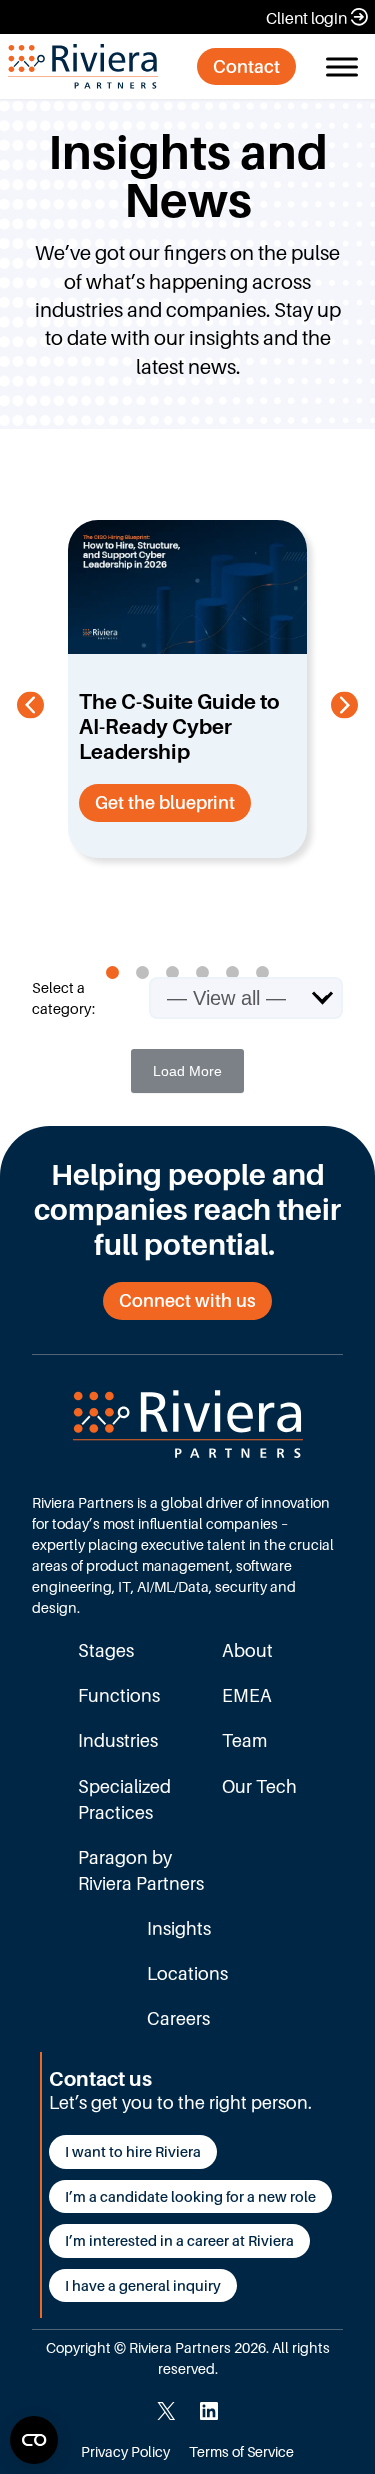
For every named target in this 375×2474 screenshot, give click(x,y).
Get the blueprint (165, 802)
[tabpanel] (187, 689)
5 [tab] (233, 973)
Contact (246, 66)
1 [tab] (113, 973)
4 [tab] (203, 973)
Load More (187, 1071)
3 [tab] (173, 973)
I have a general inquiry (143, 2285)
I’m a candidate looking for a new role (190, 2196)
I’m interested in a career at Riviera (179, 2240)
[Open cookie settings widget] (34, 2440)
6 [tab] (263, 973)
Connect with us (187, 1300)
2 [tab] (143, 973)
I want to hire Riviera (133, 2151)
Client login (306, 18)
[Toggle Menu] (342, 66)
